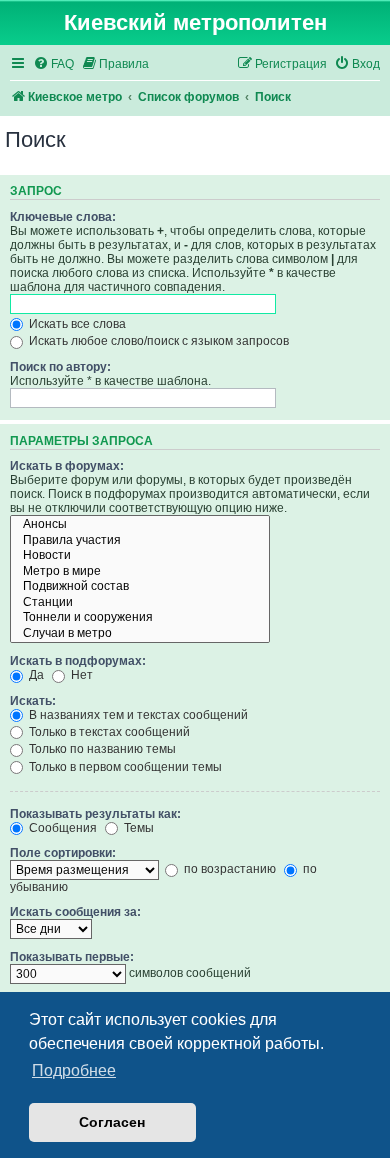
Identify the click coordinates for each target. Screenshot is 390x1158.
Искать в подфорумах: (78, 661)
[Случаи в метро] (140, 634)
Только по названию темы (101, 749)
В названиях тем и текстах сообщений (137, 715)
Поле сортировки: (63, 853)
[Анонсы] (140, 525)
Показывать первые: (72, 957)
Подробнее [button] (74, 1070)
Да (35, 675)
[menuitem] (53, 64)
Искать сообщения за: (75, 912)
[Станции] (140, 603)
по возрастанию (228, 869)
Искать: (33, 701)
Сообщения (61, 828)
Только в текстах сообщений (108, 732)
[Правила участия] (140, 541)
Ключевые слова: (63, 217)
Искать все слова (76, 324)
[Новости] (140, 556)
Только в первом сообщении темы (124, 767)
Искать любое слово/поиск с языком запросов (157, 341)
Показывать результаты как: (95, 814)
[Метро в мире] (140, 572)
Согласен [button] (112, 1122)
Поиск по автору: (60, 367)
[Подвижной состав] (140, 587)
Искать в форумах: (67, 466)
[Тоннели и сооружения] (140, 618)
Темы (137, 828)
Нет (80, 675)
